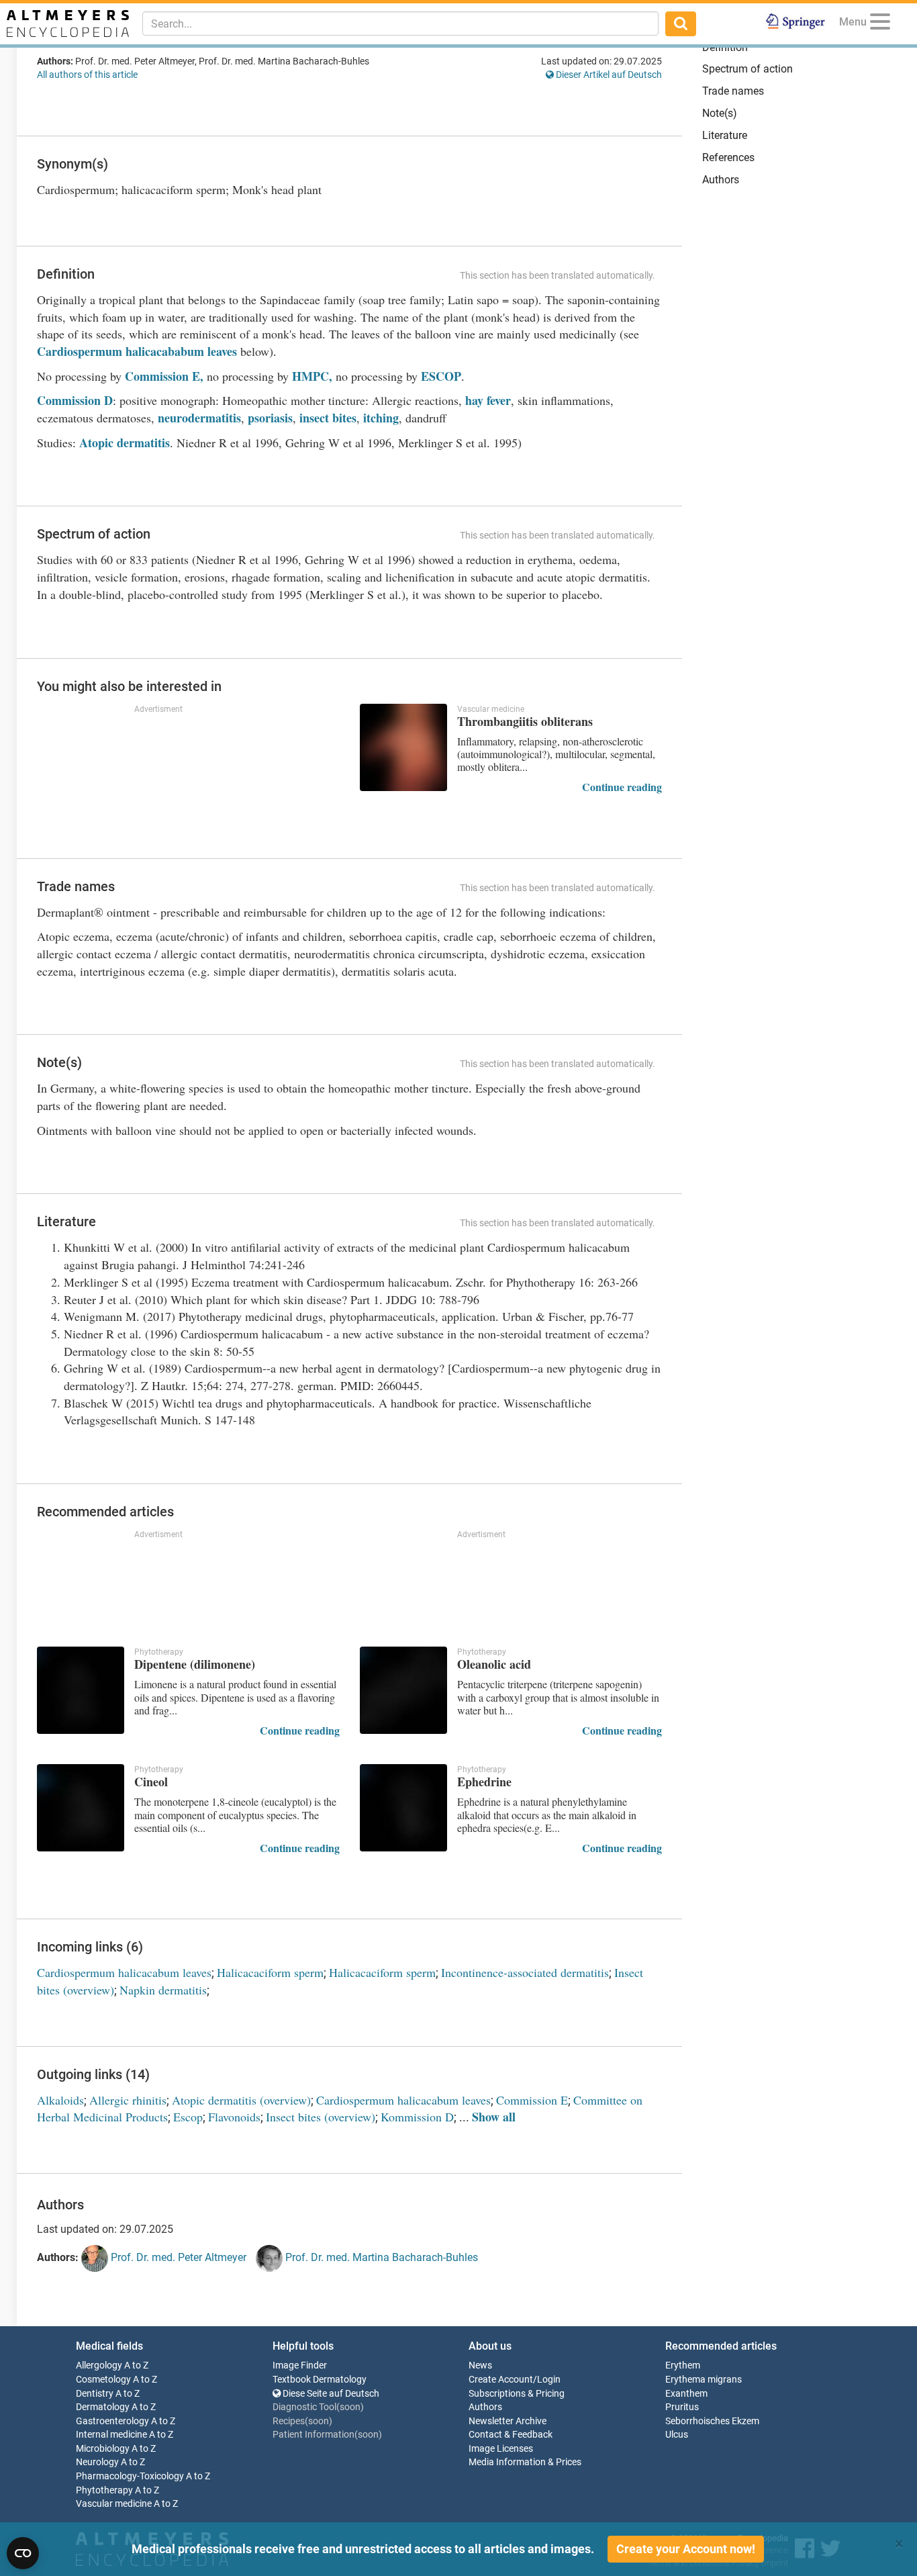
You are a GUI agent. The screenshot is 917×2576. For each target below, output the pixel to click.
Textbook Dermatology (320, 2380)
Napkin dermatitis (163, 1990)
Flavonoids (234, 2117)
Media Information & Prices (525, 2462)
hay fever (488, 400)
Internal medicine (111, 2435)
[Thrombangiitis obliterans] (403, 747)
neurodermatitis (199, 418)
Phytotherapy (104, 2490)
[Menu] (880, 24)
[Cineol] (81, 1808)
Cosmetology (103, 2380)
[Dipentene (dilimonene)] (81, 1690)
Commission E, (162, 376)
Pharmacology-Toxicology (130, 2476)
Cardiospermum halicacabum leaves (124, 1972)
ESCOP (439, 376)
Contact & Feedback (511, 2435)
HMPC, (312, 376)
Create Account (501, 2380)
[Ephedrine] (403, 1808)
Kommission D (417, 2117)
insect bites (328, 418)
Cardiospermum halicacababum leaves (137, 351)
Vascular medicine (114, 2504)
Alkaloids (60, 2100)
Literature (725, 135)
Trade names (733, 91)
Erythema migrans (704, 2380)
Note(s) (720, 113)
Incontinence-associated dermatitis (525, 1972)
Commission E (532, 2100)
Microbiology (103, 2449)
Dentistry (95, 2394)
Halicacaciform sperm (270, 1972)
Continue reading (622, 787)
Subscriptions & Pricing (517, 2394)
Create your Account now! (686, 2549)
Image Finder (300, 2365)
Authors (721, 180)
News (480, 2365)
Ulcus (677, 2435)
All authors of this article (87, 75)
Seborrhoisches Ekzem (712, 2421)
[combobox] (400, 24)
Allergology (99, 2365)
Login (549, 2380)
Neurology (97, 2462)
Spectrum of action (747, 69)
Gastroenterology (112, 2421)
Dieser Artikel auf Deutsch (608, 75)
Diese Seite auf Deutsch (330, 2394)
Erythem (683, 2365)
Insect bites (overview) (321, 2117)
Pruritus (682, 2407)
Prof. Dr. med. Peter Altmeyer (177, 2257)
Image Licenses (501, 2449)
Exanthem (686, 2394)
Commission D (75, 400)
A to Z (136, 2365)
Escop (188, 2117)
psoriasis (270, 418)
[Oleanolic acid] (403, 1690)
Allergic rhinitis (128, 2100)
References (728, 157)
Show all (494, 2117)
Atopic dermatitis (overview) (241, 2100)
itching (381, 418)
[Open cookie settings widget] (23, 2553)
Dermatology (103, 2407)
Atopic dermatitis (125, 443)
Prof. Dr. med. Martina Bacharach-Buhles (380, 2257)
